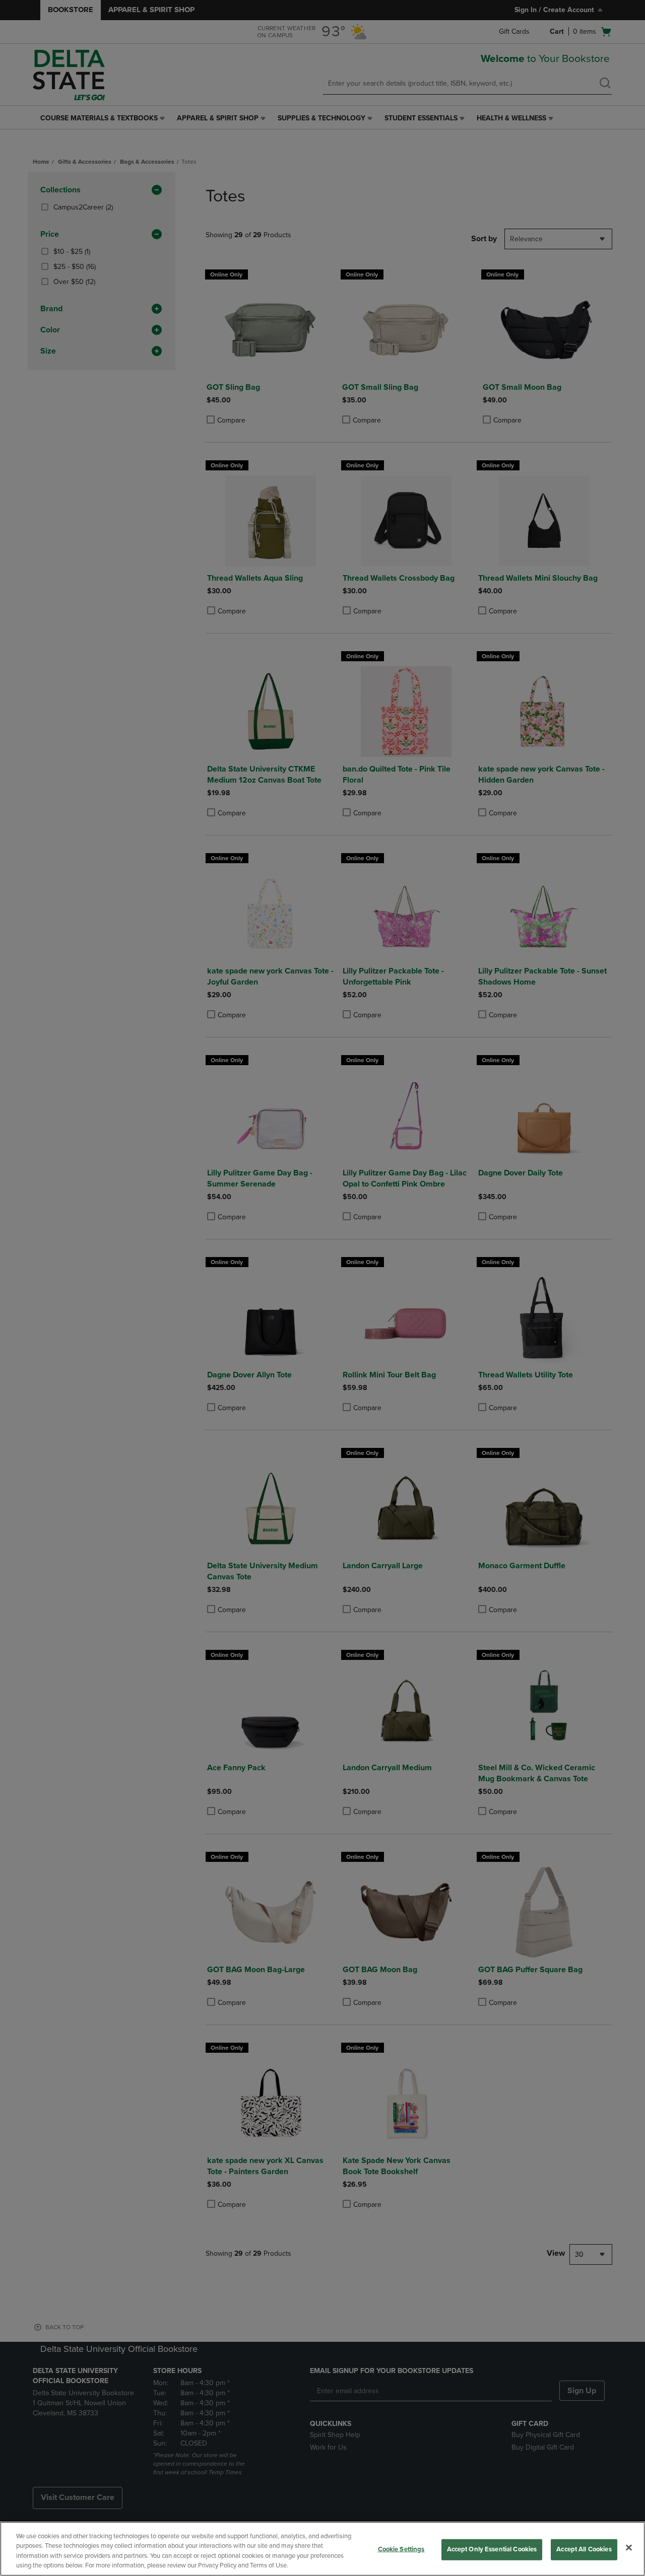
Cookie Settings (401, 2549)
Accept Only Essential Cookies (492, 2549)
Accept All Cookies (584, 2549)
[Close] (629, 2547)
